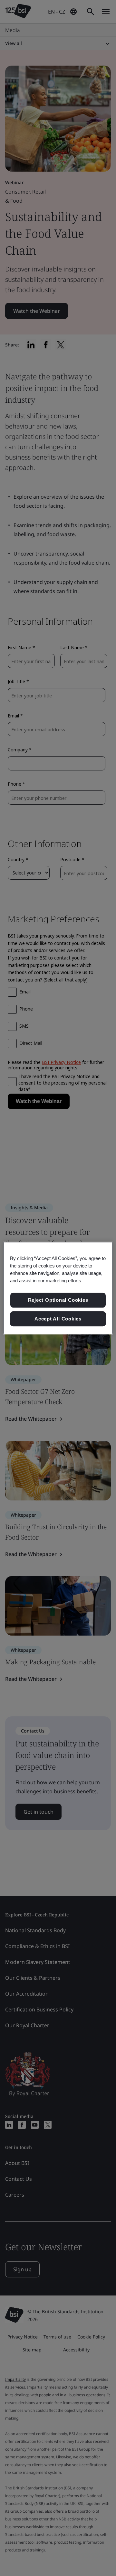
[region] (58, 1288)
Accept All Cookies (58, 1319)
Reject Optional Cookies (58, 1300)
